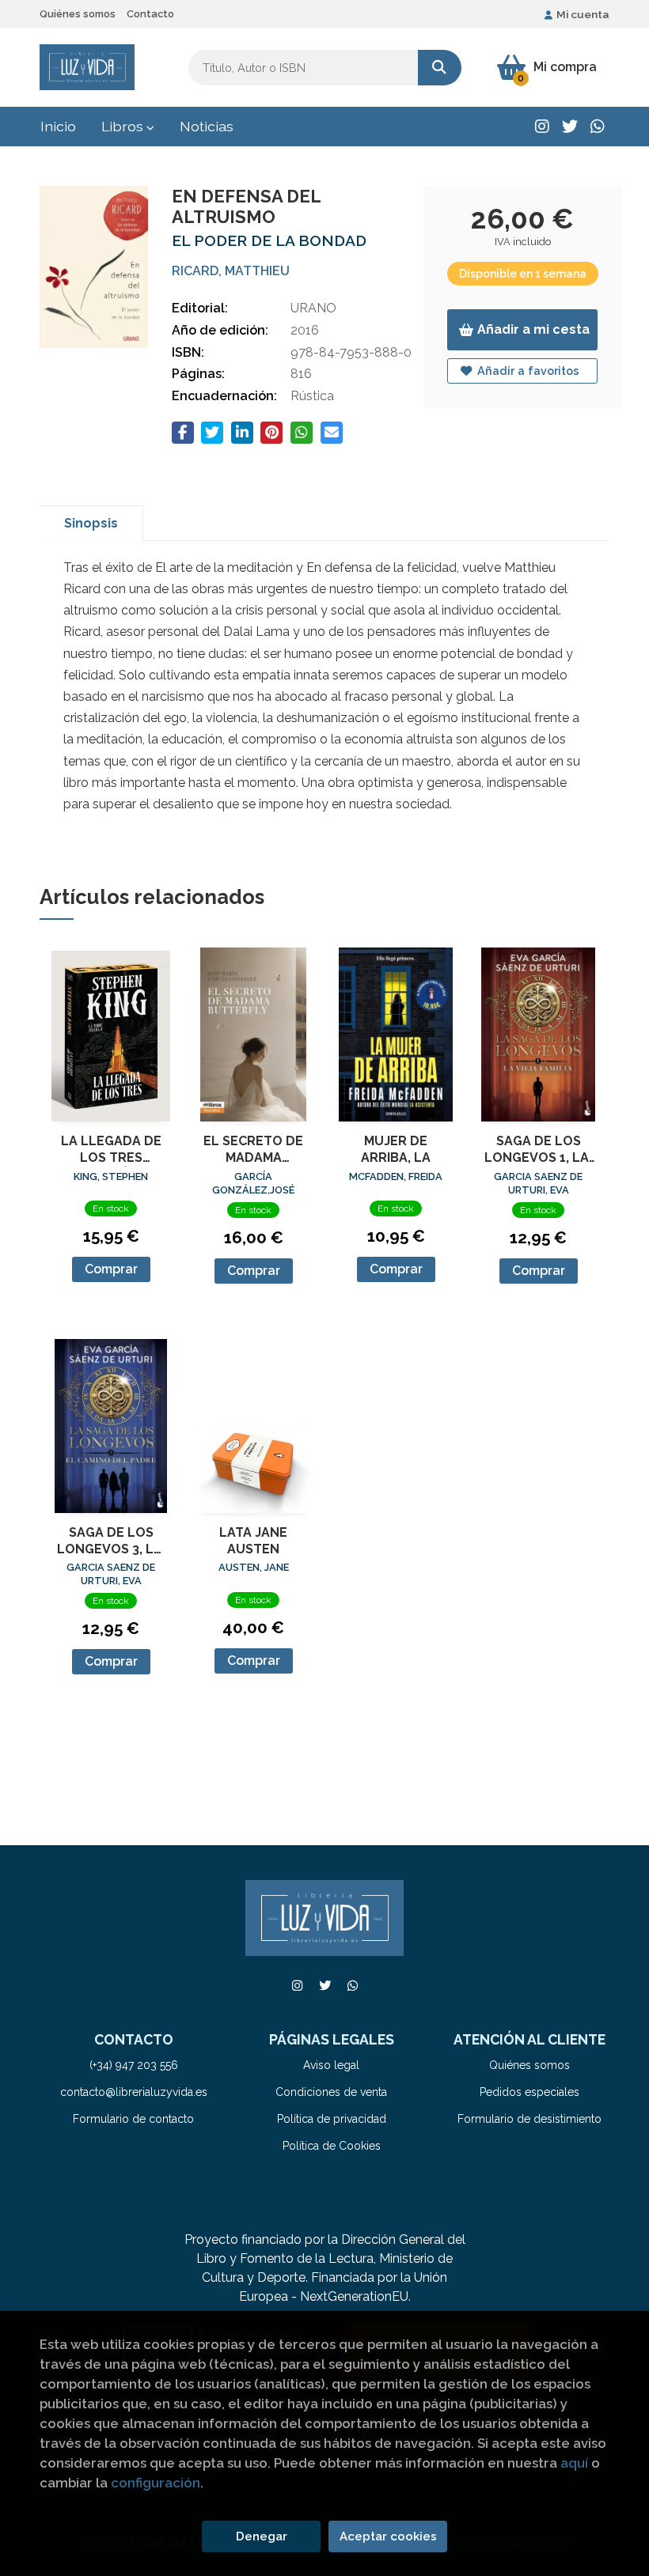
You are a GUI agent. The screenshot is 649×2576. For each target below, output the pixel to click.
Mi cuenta (583, 14)
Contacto (150, 14)
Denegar (262, 2536)
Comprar (111, 1269)
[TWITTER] (570, 127)
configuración (156, 2483)
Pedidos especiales (529, 2092)
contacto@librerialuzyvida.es (134, 2092)
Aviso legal (331, 2065)
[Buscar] (440, 68)
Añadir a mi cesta (533, 329)
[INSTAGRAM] (542, 127)
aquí (574, 2463)
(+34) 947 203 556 (134, 2065)
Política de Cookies (332, 2146)
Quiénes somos (78, 14)
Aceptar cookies (388, 2536)
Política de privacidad (332, 2119)
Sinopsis (91, 523)
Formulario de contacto (133, 2119)
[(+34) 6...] (598, 127)
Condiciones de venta (331, 2092)
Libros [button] (124, 126)
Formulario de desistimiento (529, 2119)
